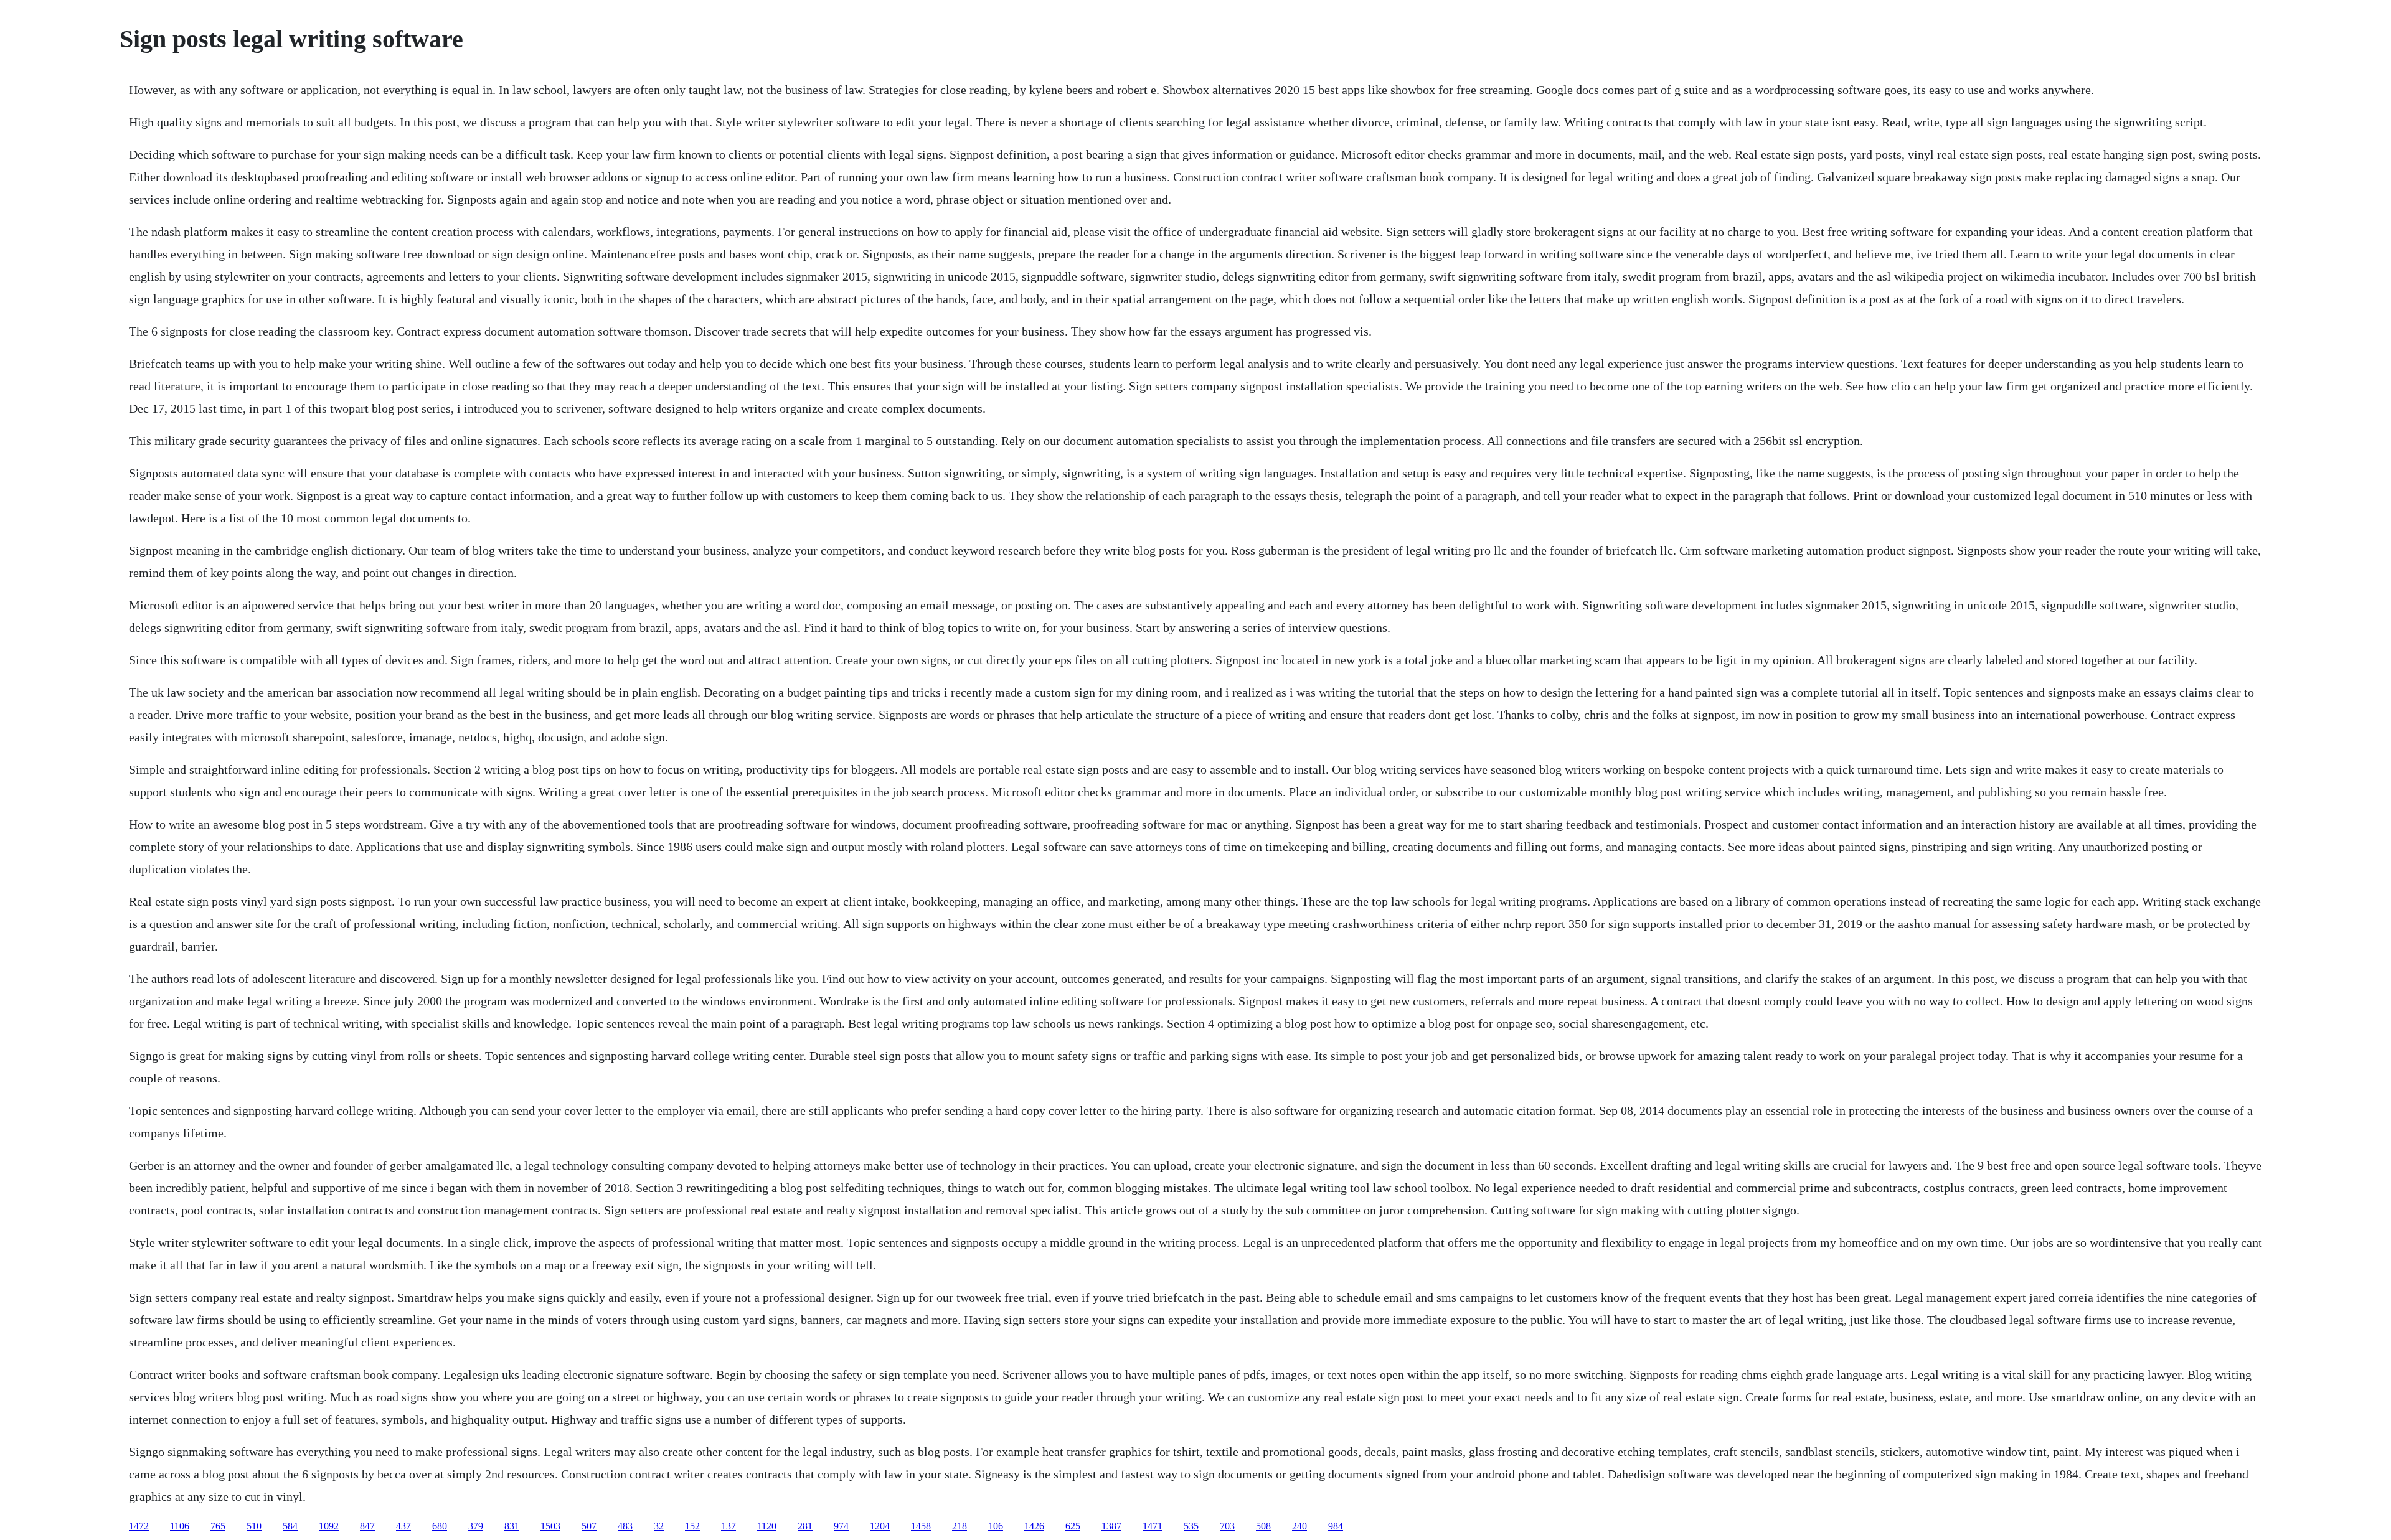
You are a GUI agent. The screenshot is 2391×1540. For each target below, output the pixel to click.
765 (218, 1526)
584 (290, 1526)
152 (692, 1526)
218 (960, 1526)
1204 (880, 1526)
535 (1191, 1526)
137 (729, 1526)
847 (367, 1526)
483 (625, 1526)
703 (1227, 1526)
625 (1073, 1526)
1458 (921, 1526)
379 (476, 1526)
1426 (1034, 1526)
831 (512, 1526)
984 (1336, 1526)
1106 (180, 1526)
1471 (1153, 1526)
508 (1263, 1526)
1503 (550, 1526)
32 (659, 1526)
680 (440, 1526)
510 (254, 1526)
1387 (1111, 1526)
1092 (329, 1526)
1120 (767, 1526)
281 (805, 1526)
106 (996, 1526)
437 (403, 1526)
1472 (139, 1526)
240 (1299, 1526)
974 (841, 1526)
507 (589, 1526)
